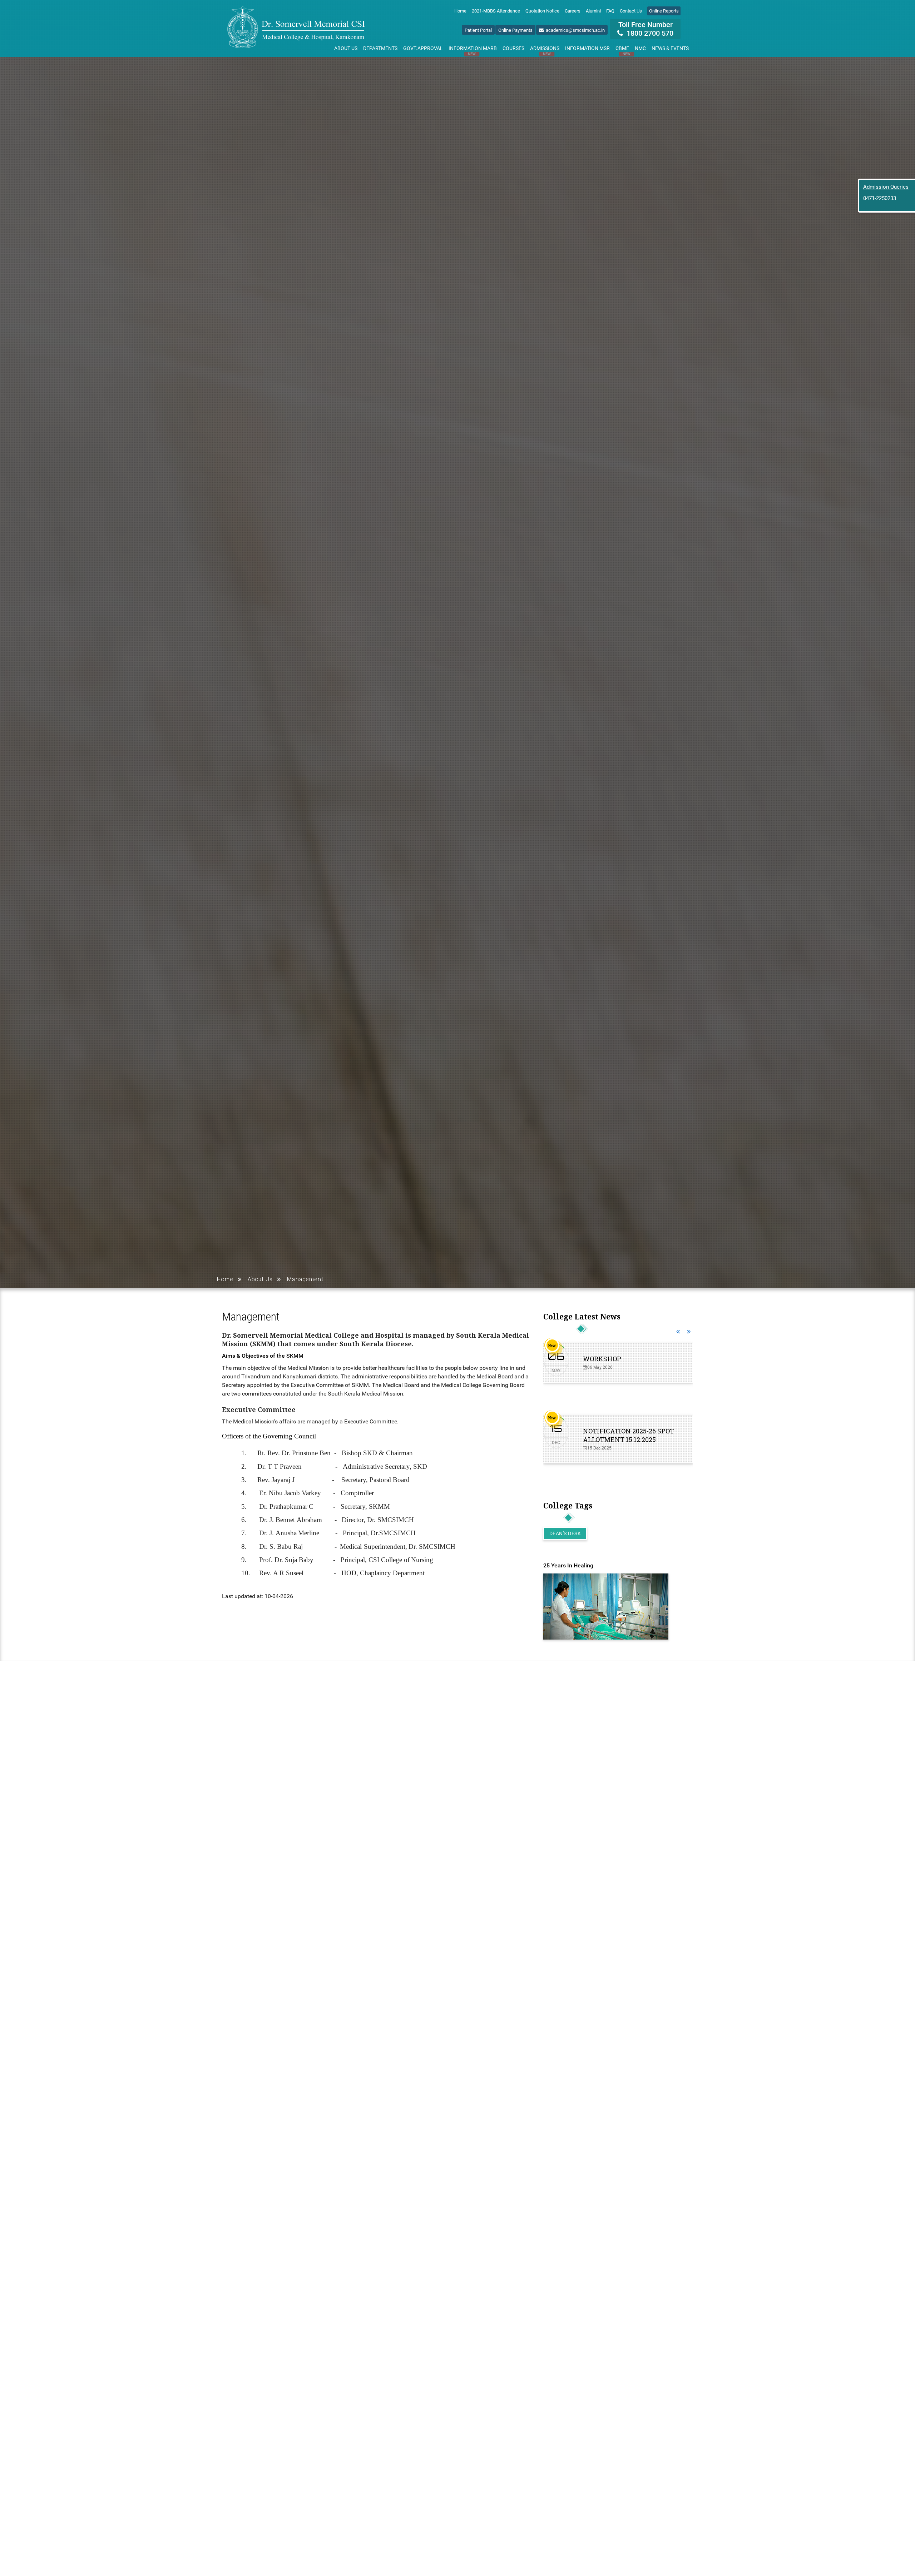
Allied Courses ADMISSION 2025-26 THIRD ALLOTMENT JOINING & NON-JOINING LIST (627, 1444)
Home (460, 11)
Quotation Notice (542, 11)
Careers (573, 11)
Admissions (545, 50)
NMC (640, 48)
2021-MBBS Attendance (496, 11)
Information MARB (473, 50)
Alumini (593, 11)
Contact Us (631, 11)
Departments (380, 48)
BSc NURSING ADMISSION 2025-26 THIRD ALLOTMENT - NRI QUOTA (629, 1367)
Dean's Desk (565, 1533)
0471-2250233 (880, 198)
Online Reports (664, 11)
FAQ (610, 11)
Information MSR (587, 48)
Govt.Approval (423, 48)
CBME (623, 50)
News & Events (670, 48)
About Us (346, 48)
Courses (513, 48)
